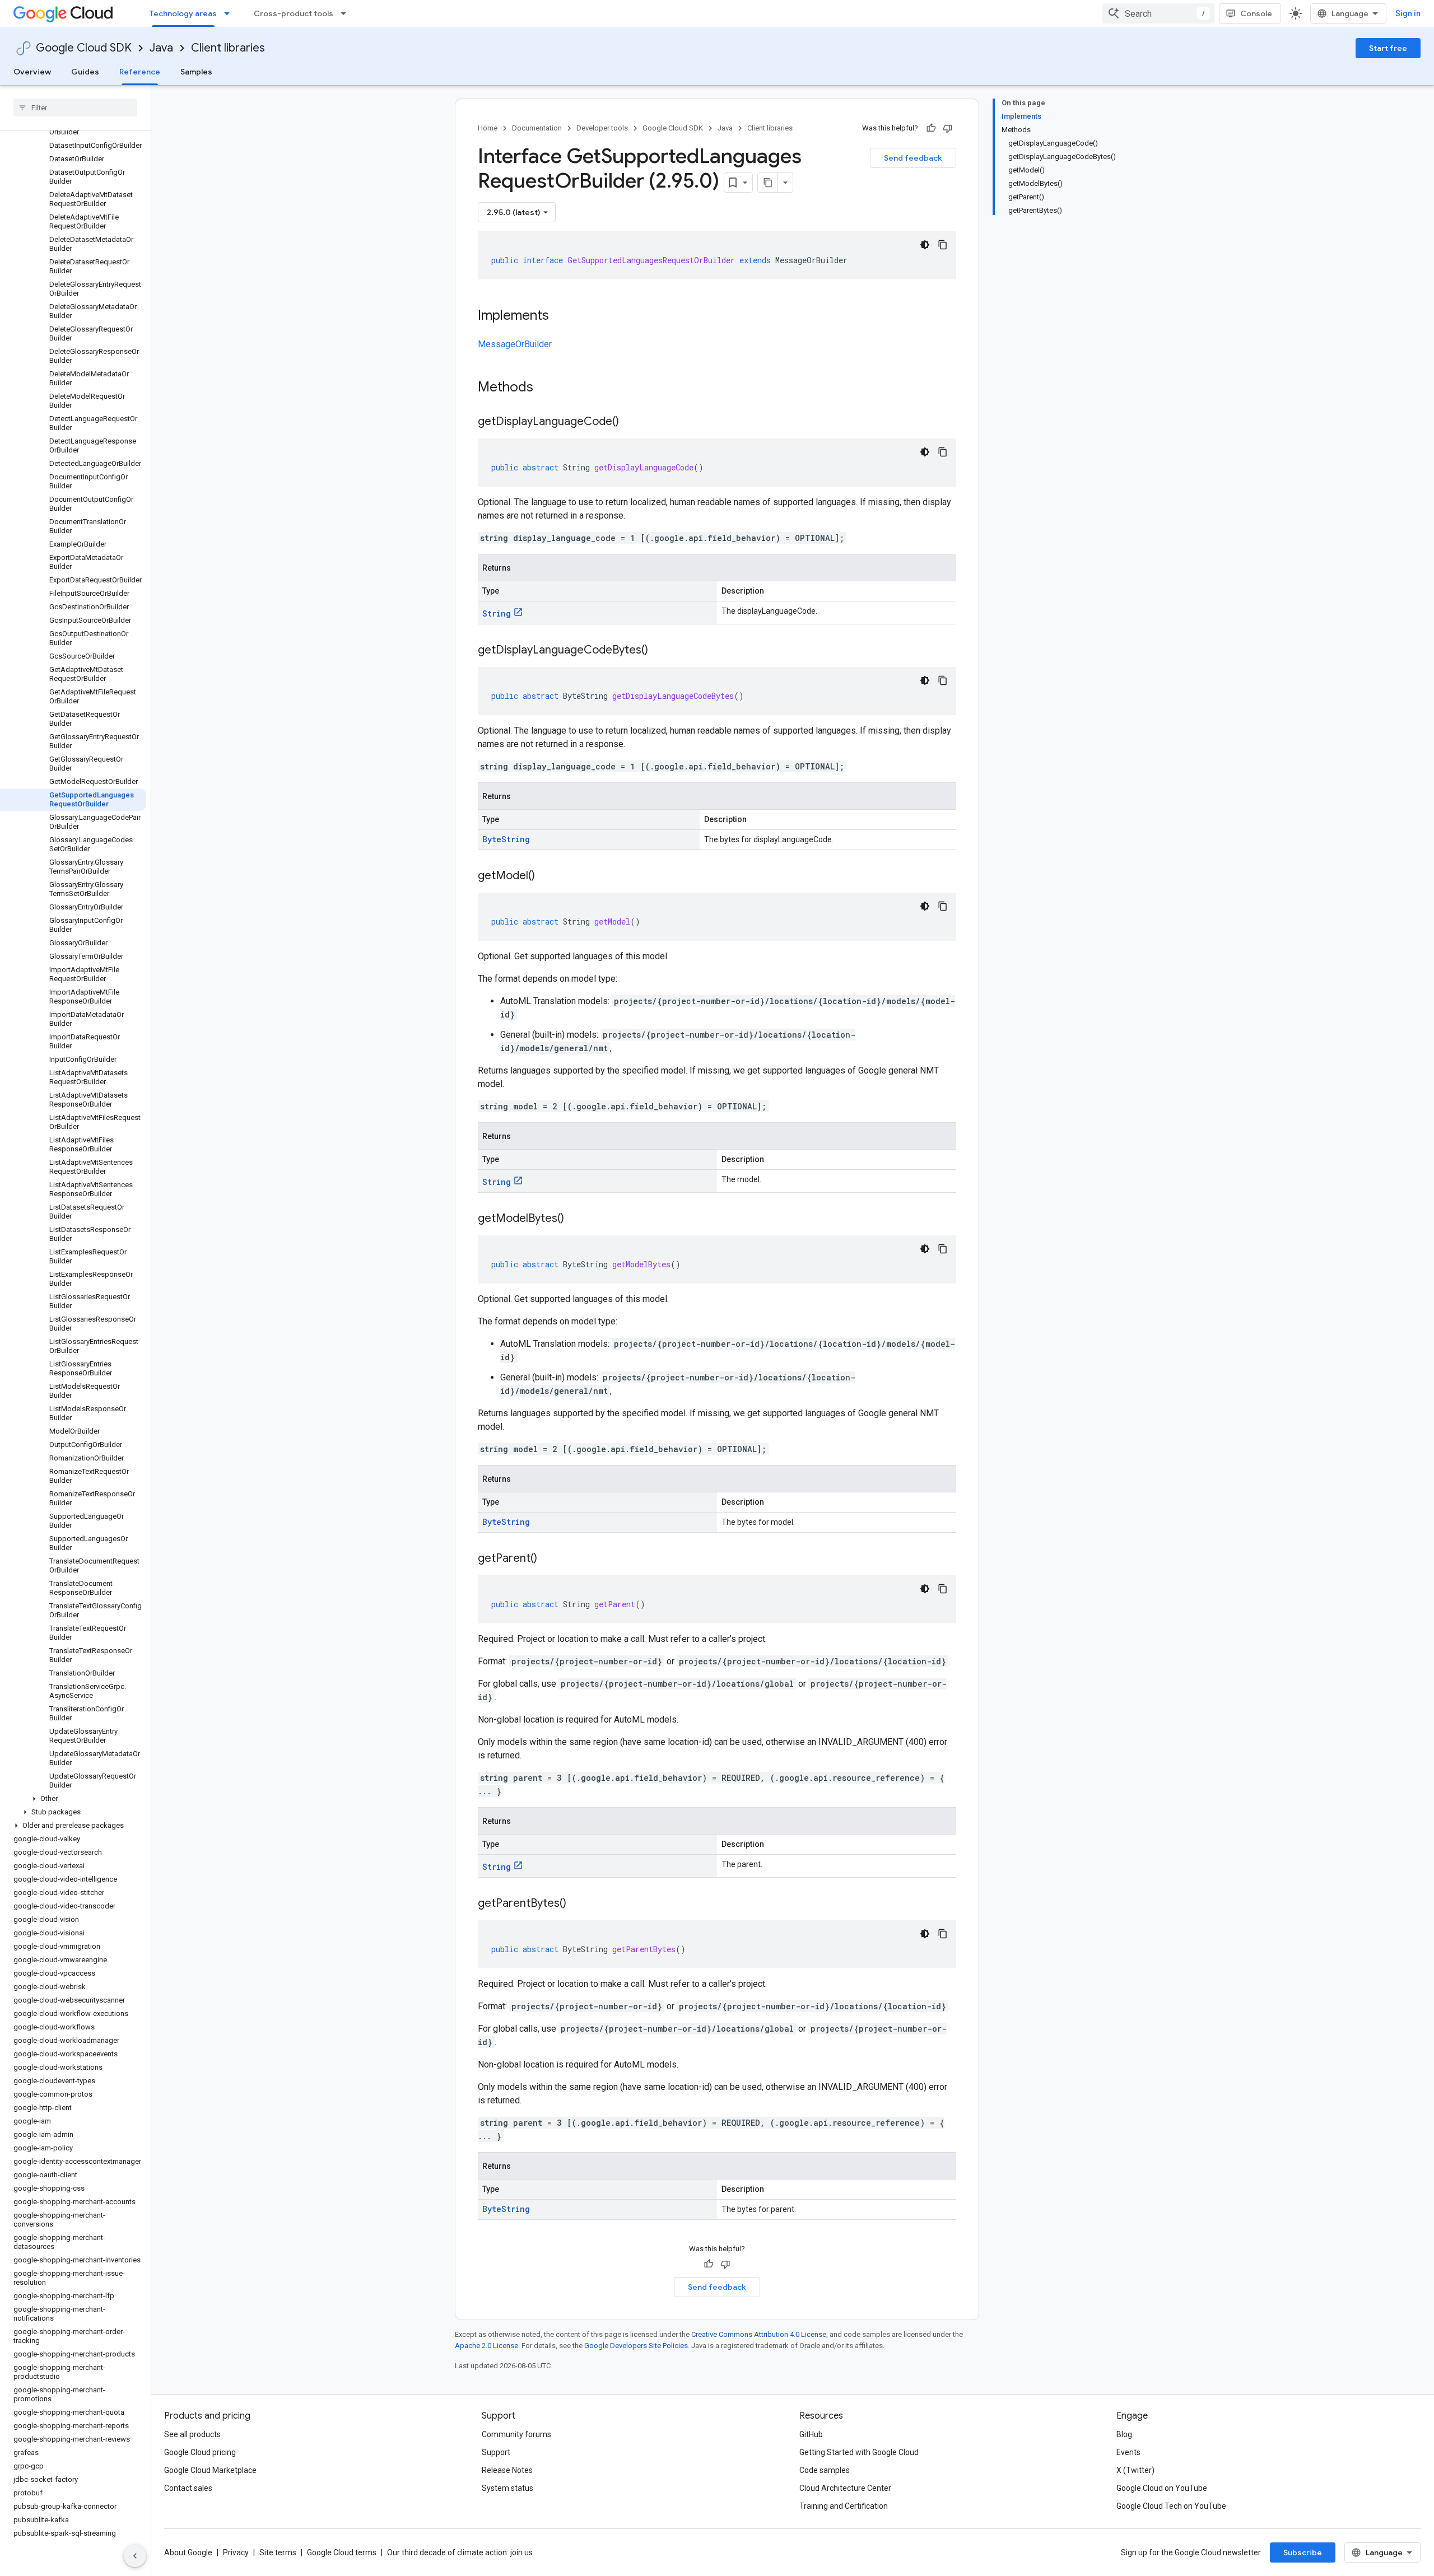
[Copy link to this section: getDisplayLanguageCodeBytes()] (659, 651)
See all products (192, 2434)
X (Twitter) (1135, 2470)
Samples (196, 72)
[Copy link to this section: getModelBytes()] (575, 1219)
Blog (1124, 2434)
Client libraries (228, 48)
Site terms (278, 2552)
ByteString (506, 839)
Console (1256, 13)
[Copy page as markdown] (768, 183)
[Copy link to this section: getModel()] (546, 876)
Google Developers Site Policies (636, 2346)
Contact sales (188, 2488)
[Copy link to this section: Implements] (560, 316)
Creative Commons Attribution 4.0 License (759, 2334)
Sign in (1408, 13)
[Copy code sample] (943, 245)
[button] (73, 1799)
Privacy (236, 2552)
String (497, 613)
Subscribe (1303, 2552)
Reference (140, 72)
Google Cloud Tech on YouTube (1171, 2506)
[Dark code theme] (925, 245)
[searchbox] (75, 108)
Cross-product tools (294, 13)
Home (488, 128)
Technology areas (183, 13)
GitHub (811, 2434)
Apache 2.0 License (486, 2346)
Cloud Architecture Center (845, 2488)
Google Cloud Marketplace (210, 2470)
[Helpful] (931, 128)
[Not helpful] (948, 128)
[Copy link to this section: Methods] (548, 388)
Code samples (825, 2470)
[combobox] (1158, 13)
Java (161, 48)
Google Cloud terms (342, 2552)
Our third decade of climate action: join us (460, 2552)
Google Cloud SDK (84, 48)
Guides (85, 72)
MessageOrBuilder (515, 344)
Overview (32, 72)
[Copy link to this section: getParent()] (548, 1559)
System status (508, 2488)
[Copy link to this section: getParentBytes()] (578, 1904)
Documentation (537, 128)
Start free (1388, 48)
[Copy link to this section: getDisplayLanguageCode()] (630, 422)
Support (496, 2452)
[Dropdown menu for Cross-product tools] (347, 13)
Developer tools (602, 128)
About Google (188, 2552)
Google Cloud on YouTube (1162, 2488)
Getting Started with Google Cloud (859, 2452)
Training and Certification (844, 2506)
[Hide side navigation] (135, 2556)
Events (1128, 2452)
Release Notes (507, 2470)
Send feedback (913, 158)
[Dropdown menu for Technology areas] (230, 13)
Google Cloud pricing (200, 2452)
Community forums (516, 2434)
